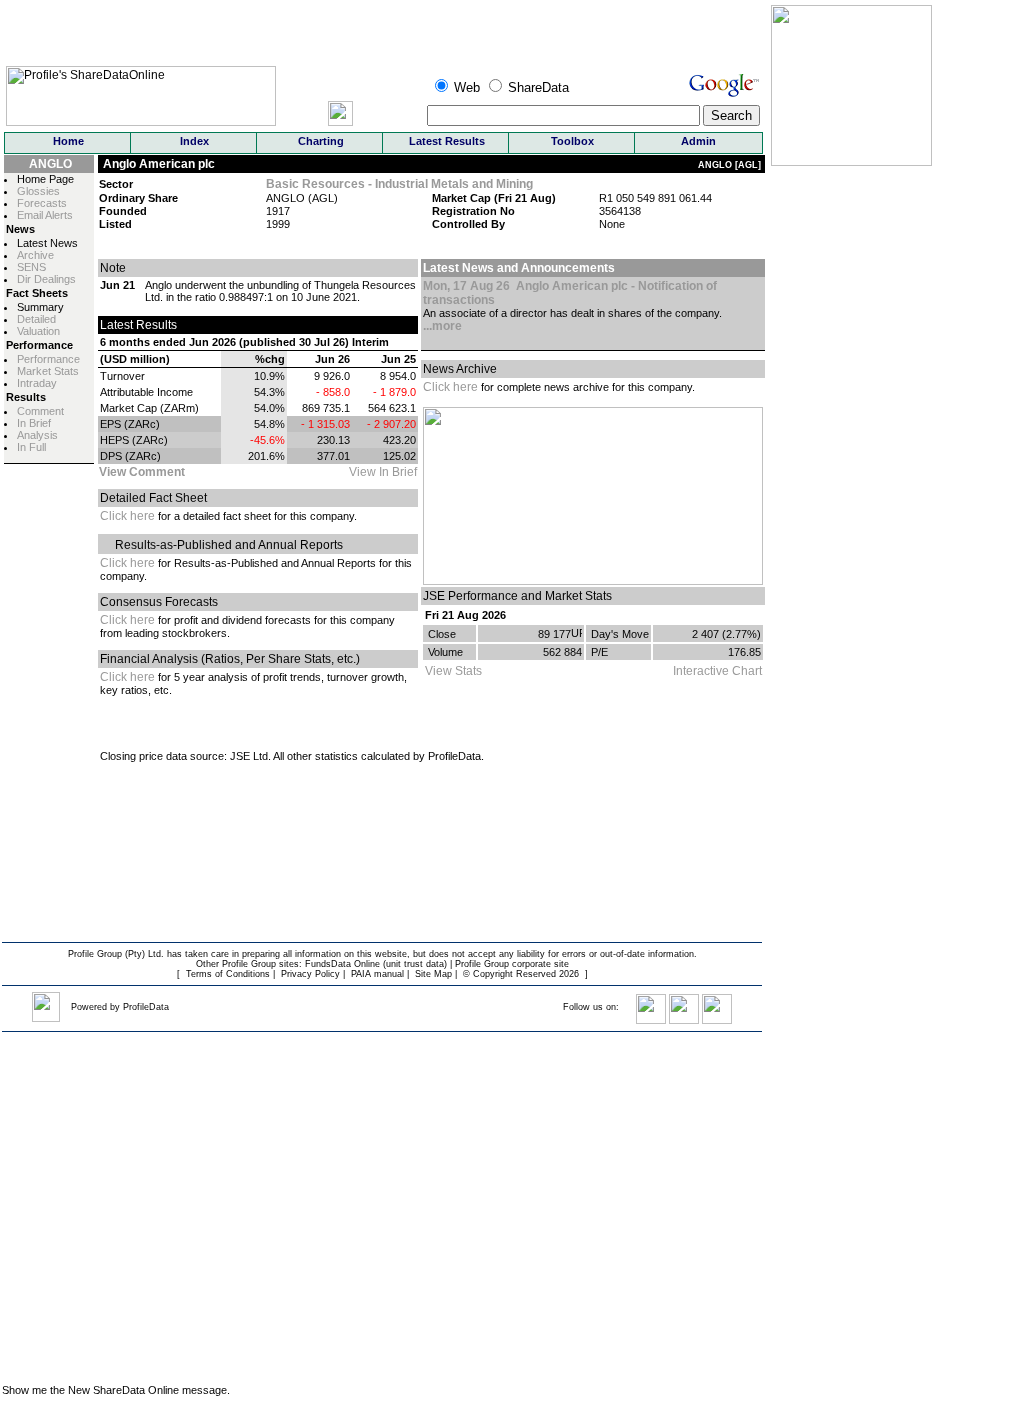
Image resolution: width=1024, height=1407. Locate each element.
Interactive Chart (717, 671)
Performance (48, 359)
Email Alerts (45, 215)
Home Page (45, 179)
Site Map (433, 974)
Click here (127, 516)
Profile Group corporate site (512, 964)
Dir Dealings (46, 279)
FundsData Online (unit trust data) (376, 964)
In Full (31, 447)
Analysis (37, 435)
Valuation (38, 331)
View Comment (142, 472)
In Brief (34, 423)
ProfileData (146, 1007)
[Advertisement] (831, 1070)
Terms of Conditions (228, 974)
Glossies (38, 191)
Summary (40, 307)
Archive (35, 255)
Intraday (37, 383)
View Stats (453, 671)
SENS (31, 267)
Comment (40, 411)
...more (442, 326)
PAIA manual (377, 974)
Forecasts (42, 203)
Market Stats (48, 371)
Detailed (36, 319)
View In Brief (383, 472)
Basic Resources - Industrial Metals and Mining (399, 184)
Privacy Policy (310, 974)
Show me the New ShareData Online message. (116, 1390)
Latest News (47, 243)
